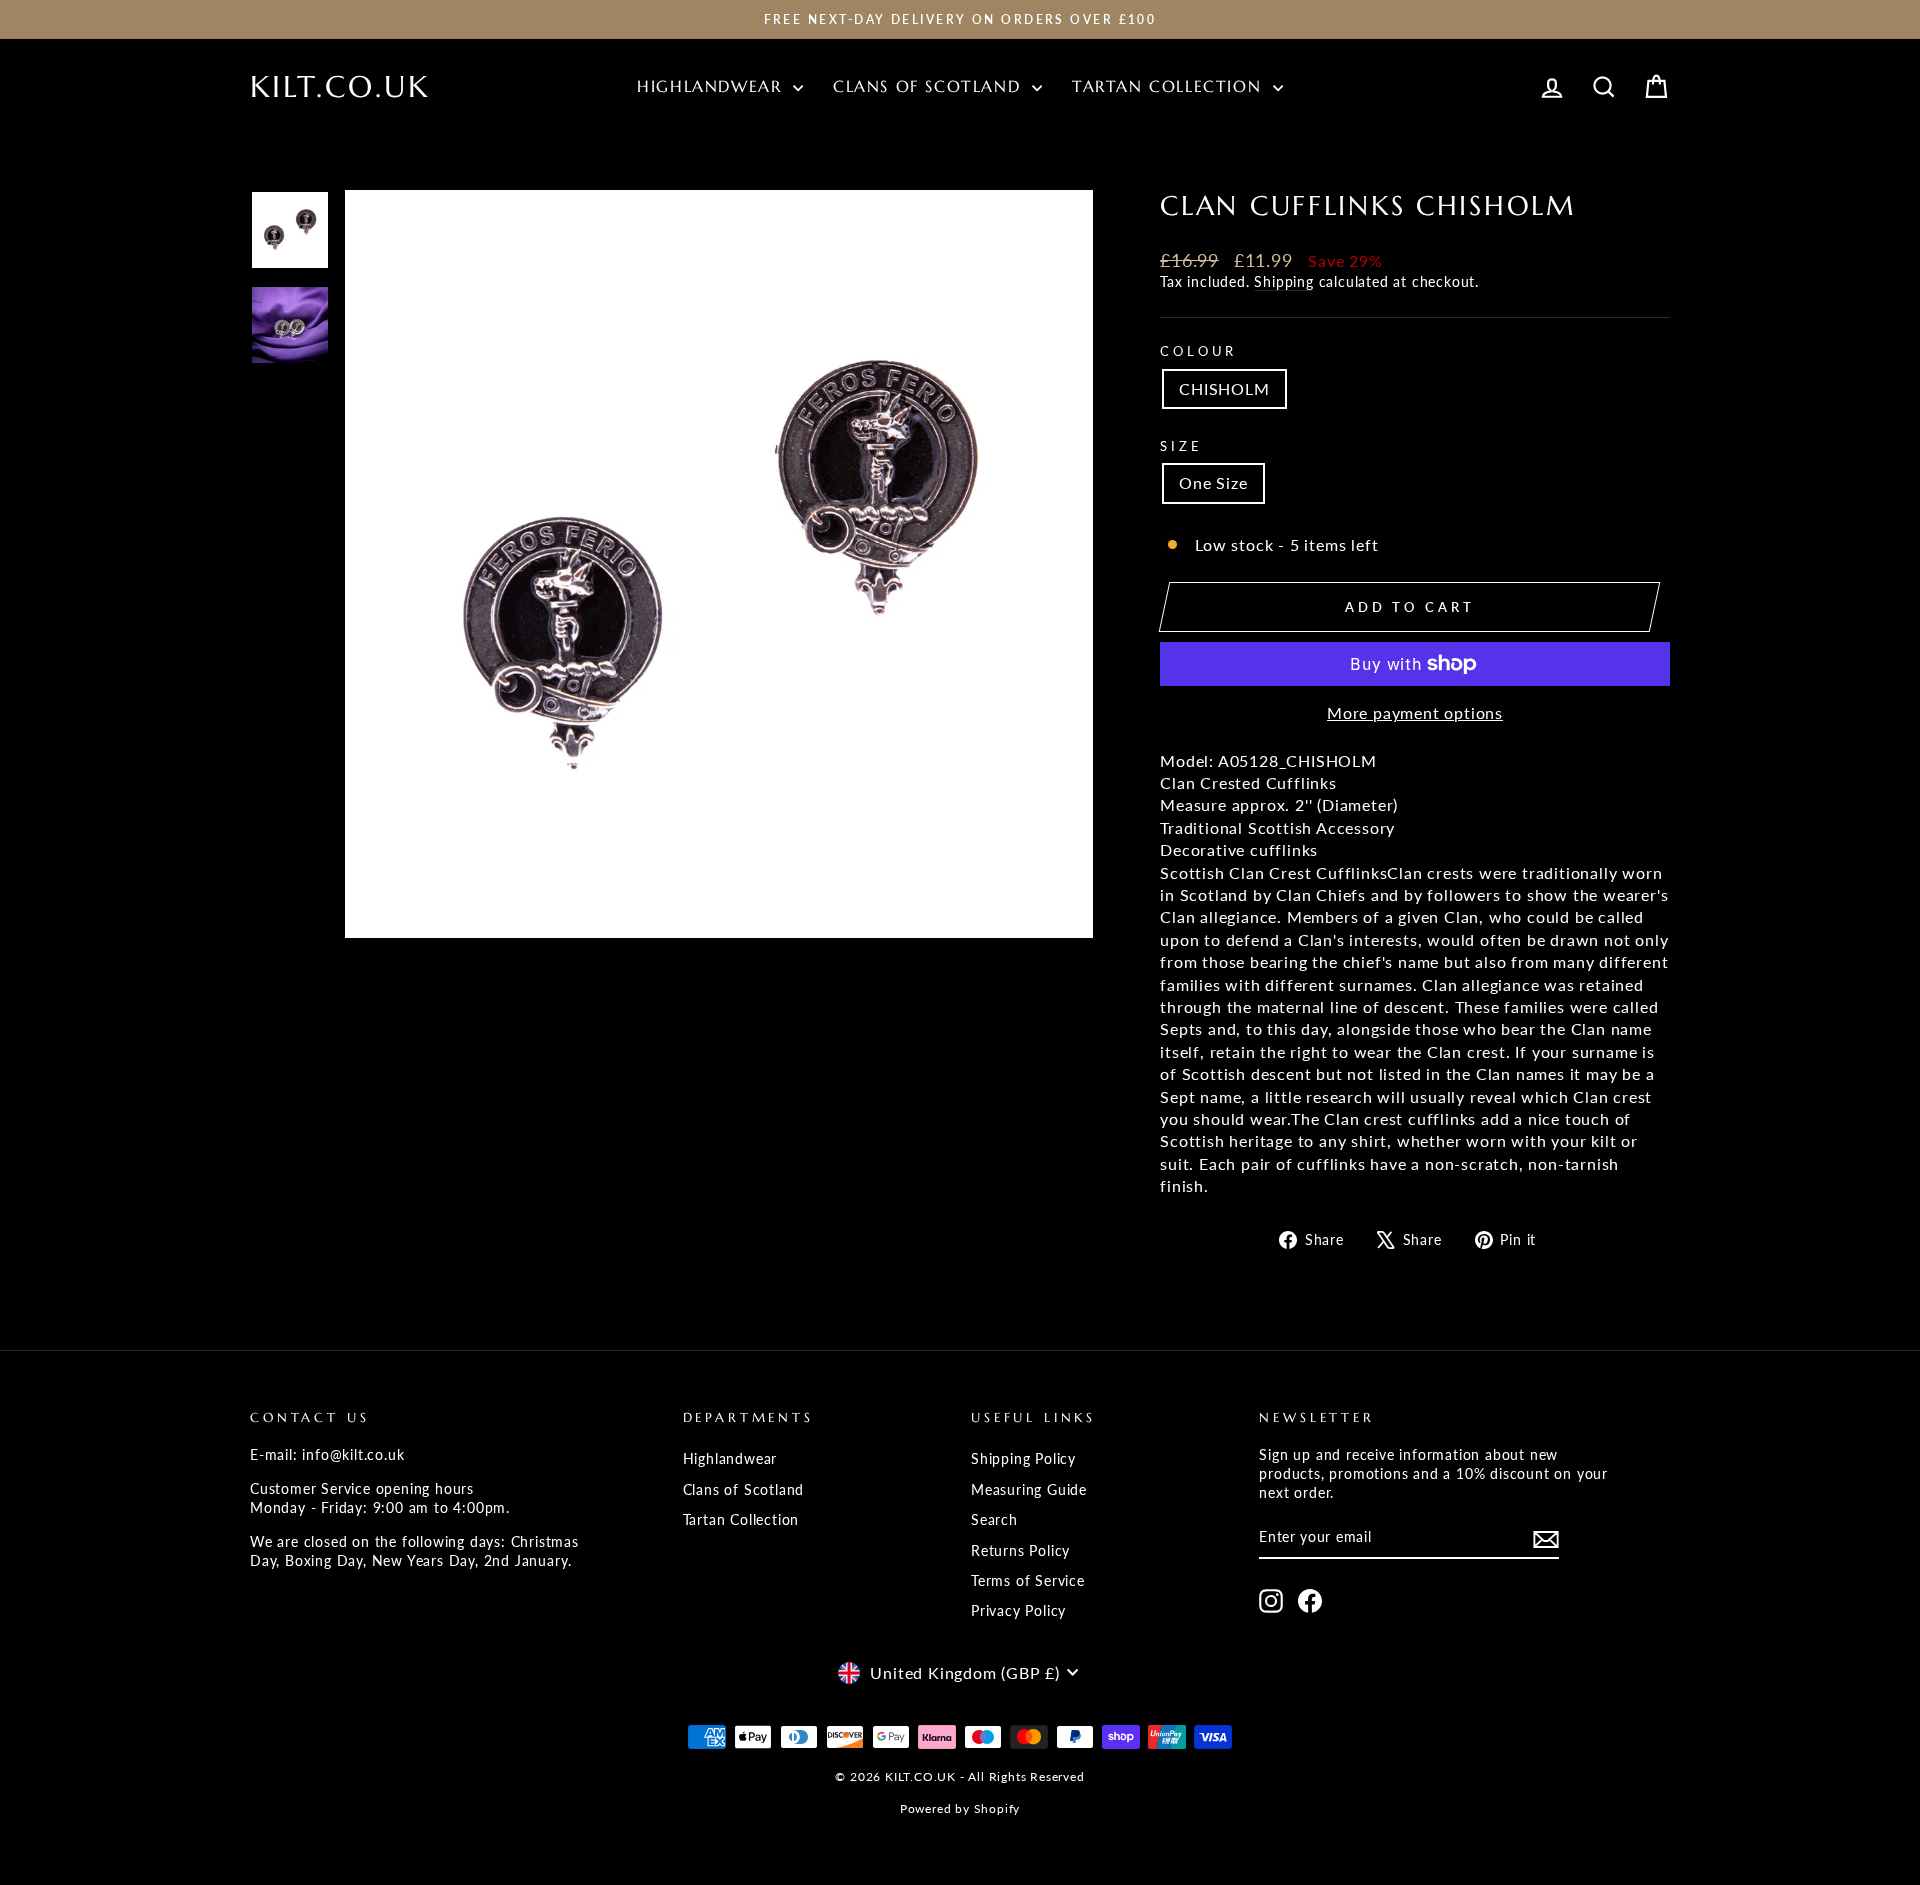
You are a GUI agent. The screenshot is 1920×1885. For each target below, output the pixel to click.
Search (994, 1520)
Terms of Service (1028, 1581)
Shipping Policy (1023, 1459)
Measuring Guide (1029, 1490)
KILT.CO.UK (340, 86)
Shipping (1283, 282)
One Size (1213, 482)
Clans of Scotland (930, 86)
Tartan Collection (1170, 86)
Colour (1198, 351)
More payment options (1415, 712)
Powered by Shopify (960, 1808)
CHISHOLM (1224, 388)
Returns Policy (1020, 1551)
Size (1181, 446)
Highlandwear (712, 86)
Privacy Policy (1018, 1611)
